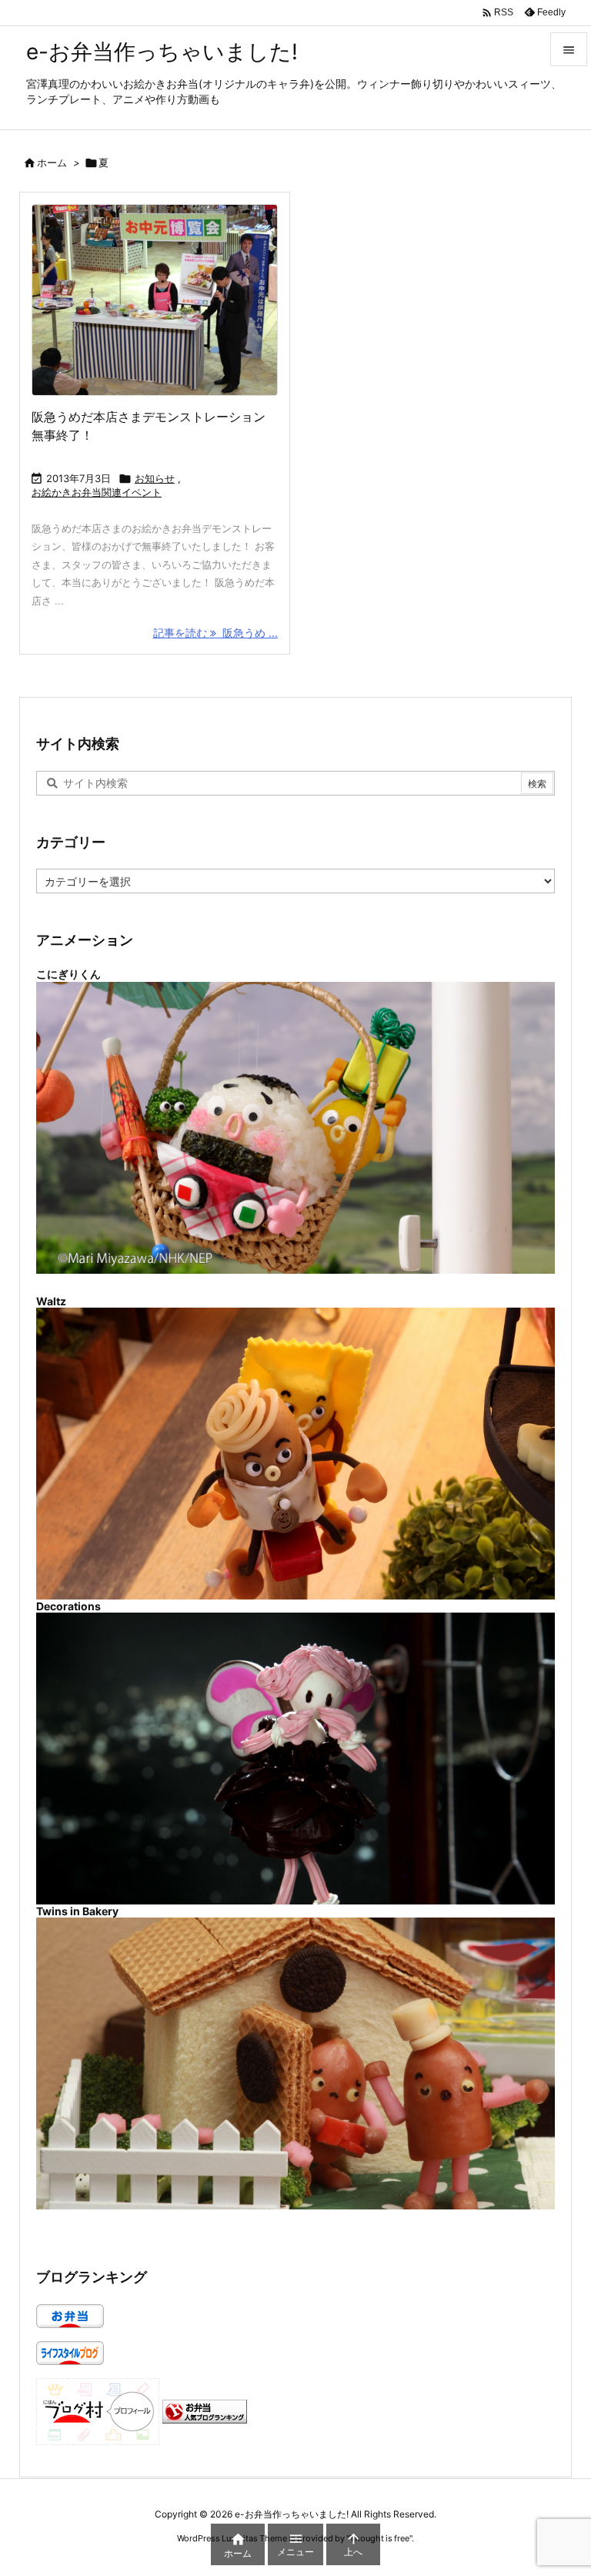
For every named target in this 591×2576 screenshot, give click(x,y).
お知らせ (155, 478)
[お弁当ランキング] (205, 2410)
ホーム (52, 162)
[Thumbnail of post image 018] (155, 300)
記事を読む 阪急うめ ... (215, 633)
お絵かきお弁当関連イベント (97, 492)
